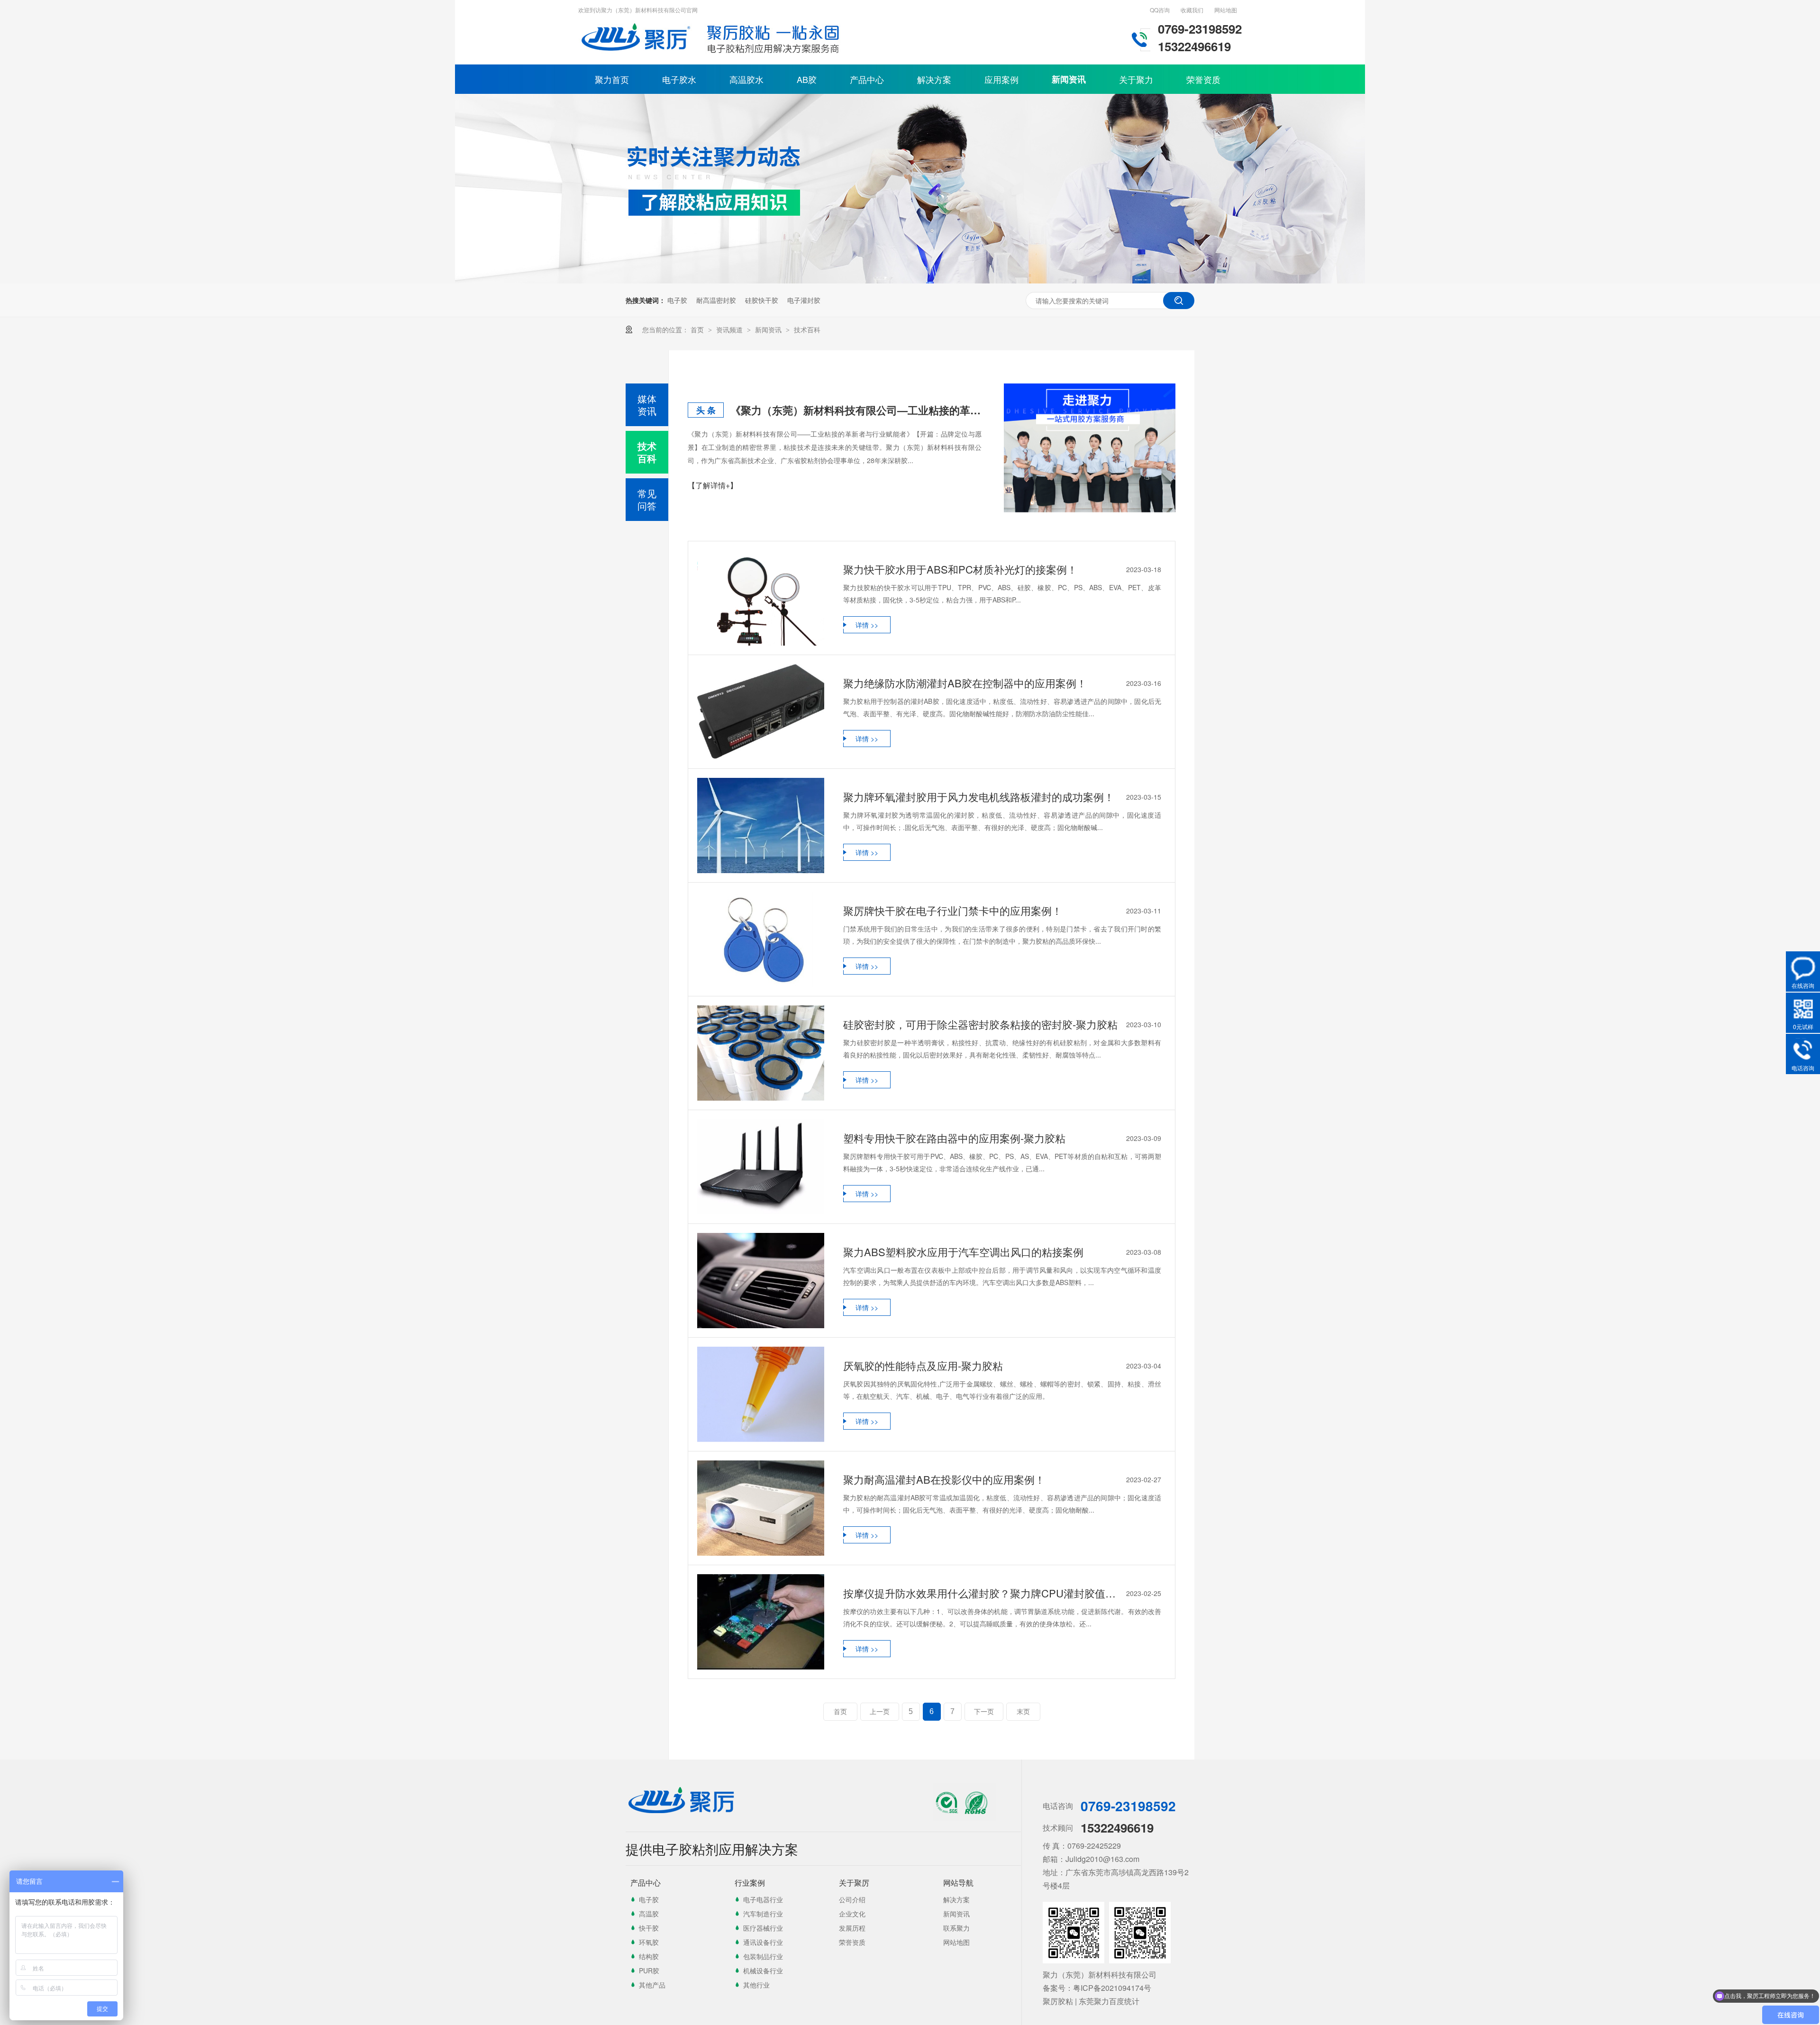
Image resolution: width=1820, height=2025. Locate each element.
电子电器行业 (763, 1899)
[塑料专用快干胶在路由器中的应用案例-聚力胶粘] (761, 1167)
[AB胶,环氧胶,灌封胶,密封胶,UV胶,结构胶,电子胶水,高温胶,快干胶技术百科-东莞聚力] (637, 55)
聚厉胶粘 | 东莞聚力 (1076, 2001)
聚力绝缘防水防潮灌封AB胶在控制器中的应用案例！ (965, 683)
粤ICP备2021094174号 (1112, 1988)
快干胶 (649, 1928)
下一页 (984, 1712)
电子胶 (677, 300)
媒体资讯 (647, 405)
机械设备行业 (763, 1970)
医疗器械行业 (763, 1928)
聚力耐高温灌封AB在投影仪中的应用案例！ (944, 1479)
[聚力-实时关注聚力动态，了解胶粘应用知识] (910, 281)
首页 (698, 329)
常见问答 (647, 499)
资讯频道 (730, 329)
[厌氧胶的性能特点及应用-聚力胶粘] (761, 1394)
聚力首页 (612, 79)
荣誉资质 (1203, 79)
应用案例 (1001, 79)
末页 (1023, 1712)
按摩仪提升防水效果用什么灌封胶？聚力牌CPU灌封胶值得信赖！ (983, 1593)
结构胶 (649, 1956)
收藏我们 (1192, 10)
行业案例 (750, 1883)
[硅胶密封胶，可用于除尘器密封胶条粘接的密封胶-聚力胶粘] (761, 1053)
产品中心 (867, 79)
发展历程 (852, 1928)
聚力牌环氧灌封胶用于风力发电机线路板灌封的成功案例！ (979, 797)
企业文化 (852, 1914)
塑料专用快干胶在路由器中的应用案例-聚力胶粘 (954, 1138)
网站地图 (1226, 10)
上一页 (880, 1712)
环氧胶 (649, 1942)
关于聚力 (1136, 79)
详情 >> (867, 625)
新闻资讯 (1069, 79)
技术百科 (807, 329)
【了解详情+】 (713, 485)
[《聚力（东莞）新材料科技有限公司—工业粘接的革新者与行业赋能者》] (1090, 448)
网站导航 (958, 1883)
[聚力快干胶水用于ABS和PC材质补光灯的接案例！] (761, 598)
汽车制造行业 (763, 1914)
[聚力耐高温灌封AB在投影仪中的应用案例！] (761, 1508)
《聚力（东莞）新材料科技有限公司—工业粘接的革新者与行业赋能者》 (856, 410)
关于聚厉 (854, 1883)
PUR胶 (649, 1970)
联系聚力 (956, 1928)
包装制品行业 (763, 1956)
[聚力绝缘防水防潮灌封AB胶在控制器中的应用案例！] (761, 712)
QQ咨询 (1160, 10)
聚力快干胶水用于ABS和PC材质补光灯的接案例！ (960, 569)
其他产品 (652, 1985)
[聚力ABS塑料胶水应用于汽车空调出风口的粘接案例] (761, 1281)
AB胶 (807, 79)
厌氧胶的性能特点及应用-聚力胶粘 (923, 1365)
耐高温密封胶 (716, 300)
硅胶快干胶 (762, 300)
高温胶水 (746, 79)
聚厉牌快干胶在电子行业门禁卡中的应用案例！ (953, 910)
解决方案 (934, 79)
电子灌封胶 (804, 300)
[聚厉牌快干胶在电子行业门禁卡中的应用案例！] (761, 939)
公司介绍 (852, 1899)
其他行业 (756, 1985)
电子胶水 (679, 79)
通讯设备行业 (763, 1942)
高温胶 (649, 1914)
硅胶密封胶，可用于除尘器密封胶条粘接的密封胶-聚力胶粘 (980, 1024)
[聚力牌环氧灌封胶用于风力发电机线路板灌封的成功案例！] (761, 826)
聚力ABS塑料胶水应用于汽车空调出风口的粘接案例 (963, 1252)
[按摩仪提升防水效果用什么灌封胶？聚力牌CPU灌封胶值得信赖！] (761, 1622)
